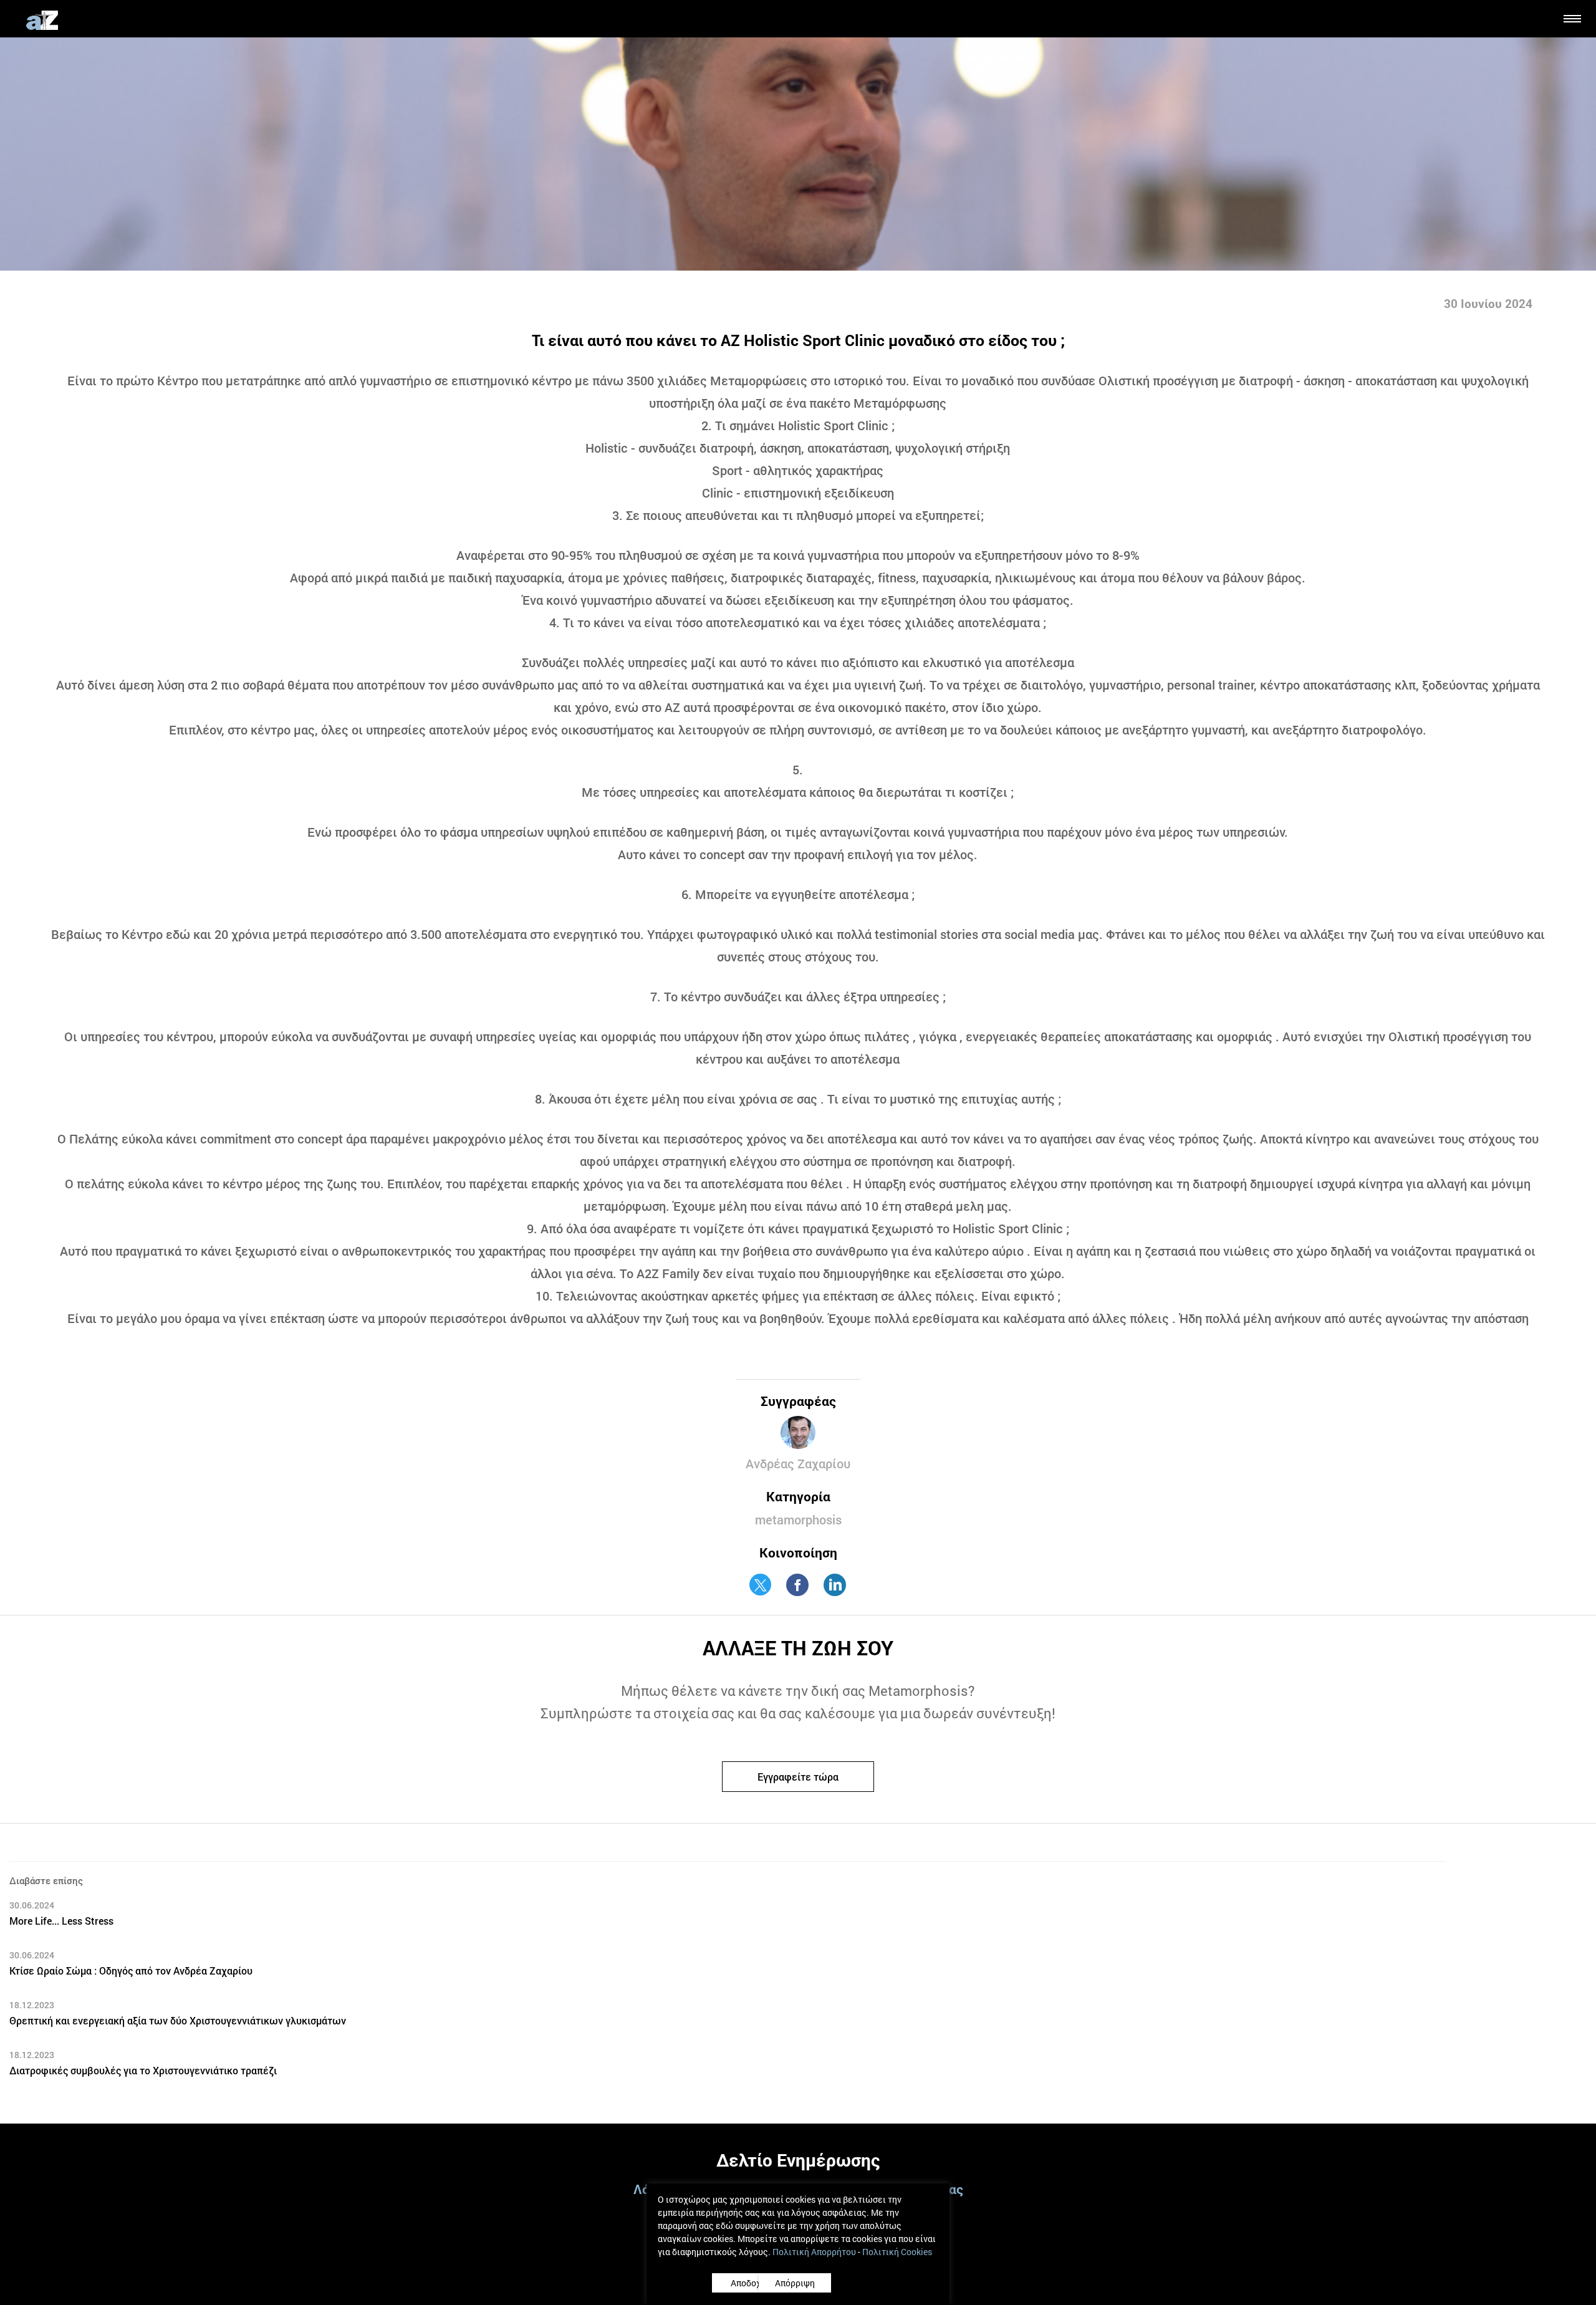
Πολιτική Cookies (897, 2252)
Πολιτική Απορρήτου (814, 2252)
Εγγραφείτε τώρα (798, 1763)
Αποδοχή (748, 2283)
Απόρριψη (851, 2283)
